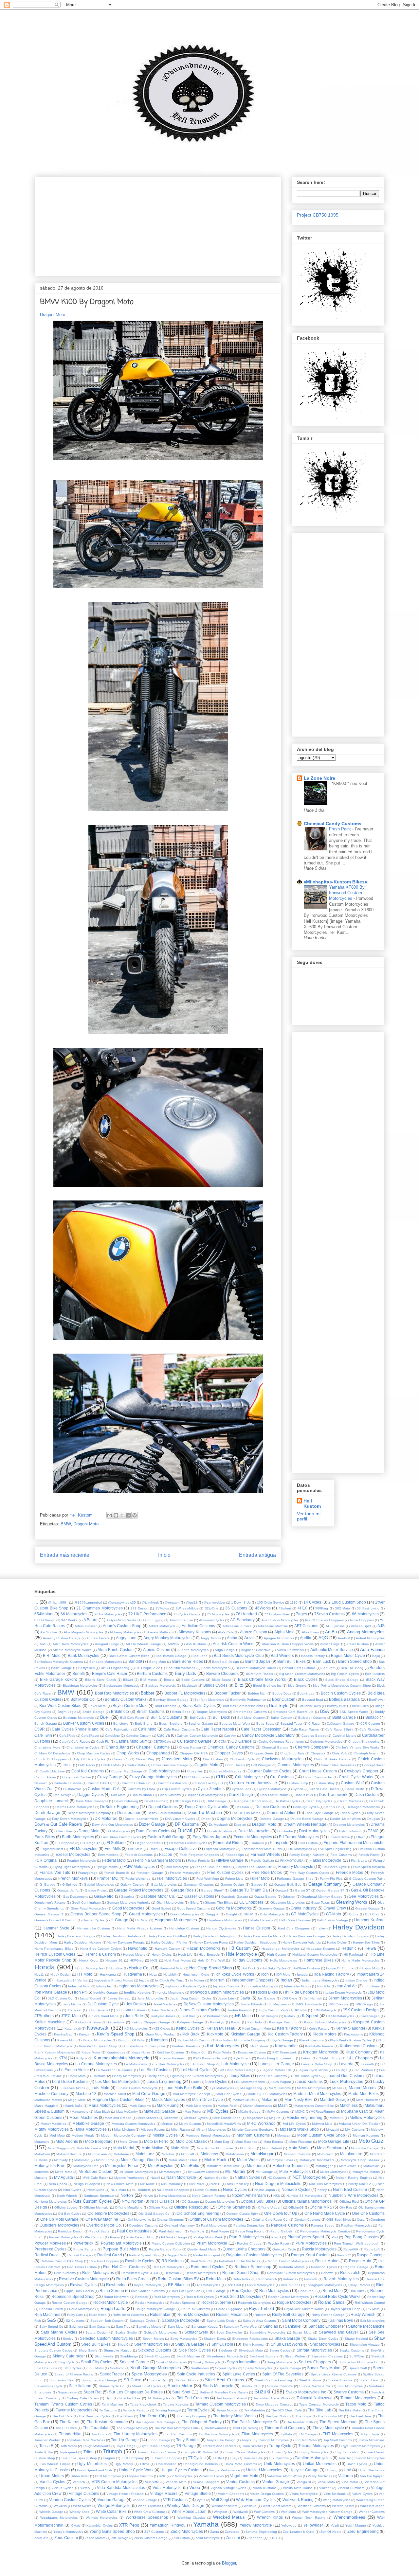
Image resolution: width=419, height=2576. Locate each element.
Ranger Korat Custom (310, 2255)
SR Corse (133, 2380)
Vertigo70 (304, 2482)
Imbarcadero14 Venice (71, 1980)
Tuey (234, 2458)
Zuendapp (255, 2538)
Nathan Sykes (247, 2177)
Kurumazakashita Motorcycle (121, 2058)
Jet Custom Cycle (103, 2004)
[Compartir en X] (122, 1515)
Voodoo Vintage (145, 2500)
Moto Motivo (152, 2148)
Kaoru (236, 2022)
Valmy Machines (320, 2476)
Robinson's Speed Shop (73, 2296)
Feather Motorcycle (82, 1861)
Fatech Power (369, 1855)
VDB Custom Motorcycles (115, 2482)
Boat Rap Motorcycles (114, 1693)
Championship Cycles (83, 1747)
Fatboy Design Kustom (307, 1855)
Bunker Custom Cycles (84, 1723)
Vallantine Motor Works (284, 2476)
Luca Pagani (281, 2082)
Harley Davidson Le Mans (262, 1936)
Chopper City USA (194, 1753)
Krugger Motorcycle (321, 2052)
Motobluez (145, 2154)
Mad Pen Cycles (229, 2094)
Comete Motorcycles (296, 1765)
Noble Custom (206, 2190)
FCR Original (46, 1860)
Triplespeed (68, 2452)
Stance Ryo (158, 2380)
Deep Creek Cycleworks (207, 1807)
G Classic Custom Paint (367, 1879)
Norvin (148, 2196)
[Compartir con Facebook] (128, 1515)
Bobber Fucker (228, 1693)
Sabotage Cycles (143, 2321)
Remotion (172, 2273)
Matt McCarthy (127, 2112)
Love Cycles (216, 2081)
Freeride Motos (349, 1872)
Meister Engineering (304, 2117)
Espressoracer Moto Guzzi (262, 1849)
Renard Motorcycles (201, 2273)
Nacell (155, 2178)
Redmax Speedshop (253, 2267)
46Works (263, 1608)
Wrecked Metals (229, 2517)
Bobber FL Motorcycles (185, 1693)
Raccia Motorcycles (319, 2249)
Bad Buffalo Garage (171, 1656)
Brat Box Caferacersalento (243, 1706)
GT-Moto (334, 1914)
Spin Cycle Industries (196, 2374)
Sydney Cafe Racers (83, 2398)
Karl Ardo (255, 2022)
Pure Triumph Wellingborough (357, 2243)
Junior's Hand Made (103, 2016)
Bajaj (376, 1656)
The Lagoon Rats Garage (155, 2422)
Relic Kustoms (65, 2273)
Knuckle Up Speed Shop (98, 2046)
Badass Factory (313, 1656)
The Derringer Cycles (94, 2416)
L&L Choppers (360, 2058)
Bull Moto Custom (251, 1718)
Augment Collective (256, 1650)
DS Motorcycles (118, 1831)
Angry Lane (126, 1638)
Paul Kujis (197, 2231)
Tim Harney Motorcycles (136, 2434)
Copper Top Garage (127, 1771)
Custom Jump (298, 1783)
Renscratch (350, 2273)
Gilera (194, 1902)
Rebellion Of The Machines (240, 2261)
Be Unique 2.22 (148, 1668)
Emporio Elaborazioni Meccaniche (354, 1843)
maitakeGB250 (244, 2100)
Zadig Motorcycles (187, 2531)
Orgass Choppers (170, 2220)
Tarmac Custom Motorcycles (220, 2404)
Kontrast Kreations (186, 2046)
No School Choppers (173, 2190)
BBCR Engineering (115, 1668)
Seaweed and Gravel (338, 2332)
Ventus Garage (276, 2482)
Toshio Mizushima (371, 2440)
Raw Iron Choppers (104, 2261)
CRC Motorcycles (197, 1777)
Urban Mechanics (372, 2470)
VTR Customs (175, 2500)
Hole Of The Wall (211, 1960)
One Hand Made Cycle (325, 2213)
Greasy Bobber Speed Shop (96, 1914)
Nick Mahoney (172, 2184)
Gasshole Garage (235, 1897)
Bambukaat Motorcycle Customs (59, 1662)
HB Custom (240, 1948)
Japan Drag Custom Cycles (191, 1998)
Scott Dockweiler (229, 2332)
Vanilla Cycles (52, 2482)
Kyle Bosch (242, 2058)
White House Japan (189, 2511)
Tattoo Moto (356, 2404)
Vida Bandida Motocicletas (121, 2487)
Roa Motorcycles (274, 2291)
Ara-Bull (344, 1638)
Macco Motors (362, 2088)
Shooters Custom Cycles (53, 2350)
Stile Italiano (80, 2386)
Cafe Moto (147, 1729)
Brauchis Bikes (310, 1706)
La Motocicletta (136, 2064)
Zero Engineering (363, 2531)
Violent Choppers (231, 2494)
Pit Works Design (174, 2237)
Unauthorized (166, 2464)
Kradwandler (286, 2046)
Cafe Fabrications (119, 1729)
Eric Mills (113, 1848)
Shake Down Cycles (323, 2339)
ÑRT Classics (162, 2201)
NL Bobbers (141, 2190)
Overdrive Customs (143, 2225)
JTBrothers (44, 2016)
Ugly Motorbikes (92, 2464)
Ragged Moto (177, 2255)
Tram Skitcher (253, 2446)
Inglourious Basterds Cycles (186, 1986)
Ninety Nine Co (360, 2184)
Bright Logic (67, 1712)
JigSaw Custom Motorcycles (209, 2004)
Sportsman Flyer (62, 2380)
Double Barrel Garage (307, 1819)
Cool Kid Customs (88, 1771)
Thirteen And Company (285, 2428)
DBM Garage (216, 1801)
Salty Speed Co (51, 2327)
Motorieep (256, 2166)
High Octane (277, 1954)
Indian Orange (356, 1980)
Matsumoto (80, 2112)
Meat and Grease (118, 2118)
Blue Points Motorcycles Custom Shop (342, 1686)
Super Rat (93, 2392)
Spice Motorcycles (149, 2374)
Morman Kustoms (366, 2135)
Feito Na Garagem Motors (158, 1860)
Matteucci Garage (159, 2111)
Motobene (121, 2154)
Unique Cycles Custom (181, 2470)
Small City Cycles (97, 2362)
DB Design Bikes (188, 1801)
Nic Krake (147, 2184)
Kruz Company (359, 2052)
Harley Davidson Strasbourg (255, 1942)
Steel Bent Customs (225, 2380)
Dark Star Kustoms (274, 1795)
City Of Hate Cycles (90, 1759)
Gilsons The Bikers (219, 1902)
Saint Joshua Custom (259, 2321)
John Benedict (99, 2010)
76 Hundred (246, 1614)
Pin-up (115, 2237)
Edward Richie (339, 1837)
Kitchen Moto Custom (194, 2040)
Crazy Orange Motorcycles (153, 1777)
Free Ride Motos (267, 1872)
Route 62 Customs (196, 2309)
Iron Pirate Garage (51, 1992)
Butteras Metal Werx (235, 1723)
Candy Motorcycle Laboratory (268, 1735)
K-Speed (310, 2016)
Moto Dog (222, 2142)
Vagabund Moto (244, 2476)
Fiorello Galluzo (262, 1861)
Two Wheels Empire (55, 2464)
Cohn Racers (235, 1765)
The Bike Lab (319, 2410)
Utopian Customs (140, 2476)
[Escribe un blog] (116, 1515)
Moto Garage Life (334, 2141)
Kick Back (191, 2034)
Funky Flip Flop (331, 1879)
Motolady (61, 2160)
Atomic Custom (157, 1650)
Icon (265, 1974)
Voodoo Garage (112, 2500)
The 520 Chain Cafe (286, 2410)
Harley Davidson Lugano (350, 1936)
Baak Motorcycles (83, 1655)
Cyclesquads (241, 1789)
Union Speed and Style (95, 2470)
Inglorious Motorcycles (138, 1986)
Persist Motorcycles (64, 2237)
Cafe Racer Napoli (217, 1729)
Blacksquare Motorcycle (121, 1686)
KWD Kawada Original (210, 2058)
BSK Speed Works (354, 1712)
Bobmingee (306, 1693)
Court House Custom (318, 1771)
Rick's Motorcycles (261, 2285)
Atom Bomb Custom (115, 1650)
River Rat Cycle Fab (185, 2291)
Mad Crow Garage (149, 2094)
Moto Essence (246, 2142)
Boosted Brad (313, 1700)
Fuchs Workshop (138, 1879)
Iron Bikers (372, 1986)
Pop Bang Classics (362, 2237)
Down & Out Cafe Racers (58, 1824)
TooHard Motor (306, 2440)
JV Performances (215, 2016)
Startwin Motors (186, 2380)
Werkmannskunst (224, 2506)
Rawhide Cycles (140, 2261)
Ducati (185, 1830)
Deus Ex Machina (205, 1812)
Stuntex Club (251, 2386)
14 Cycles (312, 1602)
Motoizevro (325, 2154)
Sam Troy (123, 2327)
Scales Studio (126, 2332)
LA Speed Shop (203, 2064)
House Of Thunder (340, 1968)
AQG (323, 1638)
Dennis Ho (332, 1807)
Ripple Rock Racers (79, 2291)
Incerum (217, 1980)
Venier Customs (240, 2482)
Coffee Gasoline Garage (170, 1765)
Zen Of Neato (331, 2532)
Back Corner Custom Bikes (129, 1656)
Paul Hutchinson (171, 2231)
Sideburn (225, 2350)
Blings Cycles (215, 1685)
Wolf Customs (264, 2512)
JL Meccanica (279, 2004)
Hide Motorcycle (241, 1954)
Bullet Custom (281, 1718)
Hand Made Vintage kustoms (140, 1928)
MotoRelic (190, 2166)
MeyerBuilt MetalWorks (224, 2124)
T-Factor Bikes (130, 2398)
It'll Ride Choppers (301, 1992)
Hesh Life (185, 1954)
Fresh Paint (341, 829)
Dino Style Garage (320, 1813)
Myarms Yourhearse (129, 2178)
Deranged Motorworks (363, 1807)
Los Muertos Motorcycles (117, 2081)
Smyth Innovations (243, 2362)
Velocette (152, 2482)
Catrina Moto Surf (131, 1741)
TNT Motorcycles (338, 2434)
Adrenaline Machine (273, 1626)
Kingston (159, 2040)
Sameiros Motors (149, 2327)
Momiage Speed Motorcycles (208, 2135)
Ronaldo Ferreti (51, 2309)
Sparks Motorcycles (258, 2368)
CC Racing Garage (194, 1741)
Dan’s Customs (169, 1795)
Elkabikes (257, 1843)
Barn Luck (322, 1661)
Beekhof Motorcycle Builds (256, 1668)
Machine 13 (86, 2094)
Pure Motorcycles (311, 2243)
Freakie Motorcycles (185, 1873)
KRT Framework (284, 2052)
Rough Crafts (113, 2309)
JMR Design (364, 2004)
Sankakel (293, 2326)
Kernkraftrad (63, 2034)
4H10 (302, 1608)
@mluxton (172, 1602)
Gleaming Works (352, 1902)
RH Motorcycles (209, 2285)
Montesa (284, 2135)
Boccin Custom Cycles (341, 1693)
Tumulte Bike (253, 2458)
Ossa (361, 2220)
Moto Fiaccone (301, 2142)
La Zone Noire (319, 778)
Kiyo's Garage (282, 2040)
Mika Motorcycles (91, 2129)
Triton (89, 2452)
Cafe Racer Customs (179, 1729)
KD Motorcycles (136, 2028)
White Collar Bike (111, 2511)
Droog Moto (89, 1831)
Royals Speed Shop (345, 2309)
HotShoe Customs (306, 1968)
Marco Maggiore (46, 2106)
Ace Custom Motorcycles (280, 1620)
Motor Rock (215, 2160)
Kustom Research (173, 2058)
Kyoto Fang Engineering (276, 2058)
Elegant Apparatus (149, 1843)
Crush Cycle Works (356, 1777)
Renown (327, 2273)
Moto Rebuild (272, 2148)
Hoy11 (39, 1974)
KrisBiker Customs (171, 2052)
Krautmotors (116, 2052)
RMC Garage (216, 2291)
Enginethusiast (52, 1849)
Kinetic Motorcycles (97, 2040)
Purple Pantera (85, 2249)
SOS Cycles (73, 2368)
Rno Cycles (242, 2291)
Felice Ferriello (199, 1861)
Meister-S (337, 2118)
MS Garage (264, 2172)
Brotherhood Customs (250, 1712)
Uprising (331, 2470)
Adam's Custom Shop (122, 1626)
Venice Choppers (206, 2482)
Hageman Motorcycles (176, 1920)
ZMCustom (182, 2538)
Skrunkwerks (104, 2356)
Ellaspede (279, 1843)
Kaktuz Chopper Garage (151, 2022)
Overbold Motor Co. (104, 2225)
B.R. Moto (52, 1655)
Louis (195, 2082)
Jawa (245, 1998)
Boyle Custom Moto (130, 1705)
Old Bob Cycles (70, 2214)
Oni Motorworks (139, 2220)
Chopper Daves (229, 1753)
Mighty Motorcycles (52, 2129)
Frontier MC (108, 1878)
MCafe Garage (249, 2112)
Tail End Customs (193, 2398)
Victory (85, 2488)
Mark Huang (168, 2105)
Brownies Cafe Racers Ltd (293, 1712)
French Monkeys (73, 1878)
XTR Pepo (129, 2525)
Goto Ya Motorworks (234, 1908)
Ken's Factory (319, 2028)
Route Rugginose (229, 2309)
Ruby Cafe (75, 2315)
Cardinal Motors (344, 1736)
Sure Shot (181, 2392)
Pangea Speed (323, 2225)
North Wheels (67, 2196)
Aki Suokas (49, 1632)
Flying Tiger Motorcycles (71, 1867)
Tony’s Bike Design (221, 2440)
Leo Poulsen (363, 2070)
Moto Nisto (180, 2148)
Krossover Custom (252, 2052)
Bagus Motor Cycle (348, 1655)
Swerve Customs (349, 2392)
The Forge (303, 2416)
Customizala (72, 1789)
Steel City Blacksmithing (273, 2380)
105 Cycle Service (271, 1602)
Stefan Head (369, 2380)
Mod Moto (57, 2135)
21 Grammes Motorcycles (99, 1608)
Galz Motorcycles (164, 1884)
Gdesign (289, 1897)
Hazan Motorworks (203, 1948)
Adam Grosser (86, 1626)
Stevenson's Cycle (48, 2386)
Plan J (276, 2237)
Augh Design (225, 1650)
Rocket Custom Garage (69, 2303)
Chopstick (318, 1753)
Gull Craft (372, 1914)
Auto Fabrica (372, 1650)
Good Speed (161, 1908)
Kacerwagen (370, 2016)
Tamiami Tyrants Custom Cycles (63, 2404)
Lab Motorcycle (235, 2064)
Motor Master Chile (183, 2160)
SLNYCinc (357, 2356)
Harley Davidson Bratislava (121, 1936)
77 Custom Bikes (277, 1614)
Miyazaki (332, 2130)
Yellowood (289, 2525)
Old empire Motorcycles (108, 2213)
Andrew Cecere (98, 1638)
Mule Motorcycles (295, 2171)
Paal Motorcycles (214, 2225)
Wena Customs (149, 2506)
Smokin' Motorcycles (172, 2362)
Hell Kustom (312, 1503)
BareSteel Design (225, 1662)
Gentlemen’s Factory (50, 1902)
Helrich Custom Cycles (55, 1954)
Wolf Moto (288, 2512)
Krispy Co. (199, 2052)
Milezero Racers (153, 2130)
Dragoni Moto (53, 315)
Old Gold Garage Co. (155, 2214)
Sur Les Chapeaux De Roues (136, 2392)
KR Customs (259, 2046)
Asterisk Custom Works (234, 1644)
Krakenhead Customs (359, 2046)
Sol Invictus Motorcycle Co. (359, 2362)
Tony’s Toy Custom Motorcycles (265, 2440)
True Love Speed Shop (79, 2458)
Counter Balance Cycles (269, 1771)
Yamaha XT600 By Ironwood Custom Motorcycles (347, 893)
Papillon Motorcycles (357, 2225)
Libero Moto (77, 2076)
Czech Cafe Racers (324, 1789)
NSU (277, 2196)
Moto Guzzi (372, 2141)
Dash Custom (367, 1794)
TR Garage (186, 2446)
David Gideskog (126, 1801)
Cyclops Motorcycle (272, 1789)
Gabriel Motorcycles (99, 1884)
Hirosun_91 (114, 1960)
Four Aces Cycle (335, 1867)
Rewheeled (116, 2285)
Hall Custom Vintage (332, 1920)
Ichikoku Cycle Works (235, 1974)
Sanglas (271, 2326)
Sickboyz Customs (155, 2350)
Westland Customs (312, 2506)
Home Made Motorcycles (360, 1960)
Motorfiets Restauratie (223, 2166)
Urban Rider (80, 2476)
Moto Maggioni (59, 2148)
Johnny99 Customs (130, 2010)
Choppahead (158, 1753)
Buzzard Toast (291, 1723)
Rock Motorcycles (167, 2297)
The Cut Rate (62, 2416)
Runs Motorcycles (193, 2314)
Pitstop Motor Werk (208, 2237)
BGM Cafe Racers (260, 1674)
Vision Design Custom (267, 2494)
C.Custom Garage (340, 1723)
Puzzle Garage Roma (165, 2249)
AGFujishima (335, 1626)
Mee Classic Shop (227, 2118)
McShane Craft (354, 2111)
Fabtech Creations (139, 1855)
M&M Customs (280, 2088)
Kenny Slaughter (350, 2028)
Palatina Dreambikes (249, 2225)
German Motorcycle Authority (128, 1902)
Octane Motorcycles (220, 2202)
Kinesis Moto (67, 2040)
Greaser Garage (367, 1908)
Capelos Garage (314, 1736)
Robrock (141, 2297)
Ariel (43, 1644)
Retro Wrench (267, 2279)
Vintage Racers (164, 2493)
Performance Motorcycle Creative (325, 2231)
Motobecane (98, 2154)
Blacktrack (189, 1686)
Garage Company (325, 1884)
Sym (109, 2398)
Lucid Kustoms (310, 2081)
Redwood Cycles (324, 2267)
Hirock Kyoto (89, 1960)
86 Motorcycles (365, 1614)
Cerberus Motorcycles (326, 1741)
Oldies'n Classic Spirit (242, 2214)
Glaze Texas (320, 1902)
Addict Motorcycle (162, 1626)
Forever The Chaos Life (254, 1867)
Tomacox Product (47, 2440)
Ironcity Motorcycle (170, 1992)
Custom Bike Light (102, 1783)
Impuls (144, 1980)
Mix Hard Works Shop (300, 2129)
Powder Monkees (50, 2243)
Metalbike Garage (88, 2123)
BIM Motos (148, 1680)
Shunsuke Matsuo (118, 2350)
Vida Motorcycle (167, 2487)
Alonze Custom (254, 1632)
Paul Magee (220, 2231)
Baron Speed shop (355, 1661)
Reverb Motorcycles (341, 2279)
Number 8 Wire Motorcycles (354, 2195)
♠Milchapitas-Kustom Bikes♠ (335, 882)
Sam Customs (100, 2327)
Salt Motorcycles (372, 2321)
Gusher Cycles (93, 1920)
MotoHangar (262, 2154)
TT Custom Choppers (166, 2458)
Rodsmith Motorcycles (254, 2303)
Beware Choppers (222, 1673)
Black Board (221, 1680)
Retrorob (311, 2279)
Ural (347, 2470)
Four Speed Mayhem (369, 1867)
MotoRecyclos (161, 2166)
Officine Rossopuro (191, 2207)
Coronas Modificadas (225, 1771)
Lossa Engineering (164, 2081)
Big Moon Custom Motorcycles (302, 1674)
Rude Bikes (98, 2315)
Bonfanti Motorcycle (209, 1700)
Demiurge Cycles (306, 1807)
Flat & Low (359, 1861)
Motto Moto (64, 2172)
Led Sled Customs (155, 2070)
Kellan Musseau (221, 2028)
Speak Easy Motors (324, 2368)
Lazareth (367, 2064)
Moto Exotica (273, 2142)
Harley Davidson (359, 1927)
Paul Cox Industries (134, 2231)
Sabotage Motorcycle (181, 2320)
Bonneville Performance (248, 1700)
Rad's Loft (372, 2249)
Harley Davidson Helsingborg (215, 1936)
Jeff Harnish (313, 1998)
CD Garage (242, 1741)
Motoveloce (348, 2166)
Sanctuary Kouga (204, 2327)
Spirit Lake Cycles (238, 2374)
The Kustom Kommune (107, 2422)
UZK (162, 2476)
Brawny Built (336, 1706)
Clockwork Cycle (242, 1759)
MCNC (300, 2112)
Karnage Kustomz (283, 2022)
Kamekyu (217, 2022)
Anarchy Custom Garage (62, 1638)
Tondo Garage (159, 2440)
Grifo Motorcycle (272, 1914)
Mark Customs (140, 2106)
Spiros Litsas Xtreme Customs (334, 2374)
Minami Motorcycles (211, 2130)
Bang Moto (158, 1662)
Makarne (269, 2099)
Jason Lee (226, 1998)
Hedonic (349, 1948)
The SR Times (66, 2428)
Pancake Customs (287, 2225)
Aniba (232, 1638)
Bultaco (372, 1717)
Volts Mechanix (335, 2494)
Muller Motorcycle (333, 2172)
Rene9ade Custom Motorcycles (291, 2273)
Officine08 (296, 2207)
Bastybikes (86, 1668)
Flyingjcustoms (107, 1867)
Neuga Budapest (87, 2184)
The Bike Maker (350, 2410)
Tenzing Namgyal (168, 2410)
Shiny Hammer (254, 2345)
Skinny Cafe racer (69, 2356)
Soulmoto (117, 2368)
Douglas (373, 1819)
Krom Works (222, 2052)
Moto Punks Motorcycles (215, 2148)
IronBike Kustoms (137, 1992)
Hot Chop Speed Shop (210, 1968)
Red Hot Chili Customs (124, 2267)
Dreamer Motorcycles (349, 1825)
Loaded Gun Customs (346, 2076)
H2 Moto (142, 1920)
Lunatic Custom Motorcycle (137, 2088)
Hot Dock (248, 1968)
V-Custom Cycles (211, 2476)
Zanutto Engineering (261, 2532)
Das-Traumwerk (333, 1794)
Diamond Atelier (281, 1812)
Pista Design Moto (140, 2237)
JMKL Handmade (309, 2004)
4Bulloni (285, 1608)
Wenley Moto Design (186, 2505)
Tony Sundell (188, 2440)
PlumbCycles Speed (306, 2237)
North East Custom (350, 2189)
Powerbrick (83, 2243)
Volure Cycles (362, 2494)
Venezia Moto (176, 2482)
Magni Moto (77, 2100)
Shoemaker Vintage (365, 2345)
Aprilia (306, 1638)
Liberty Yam (155, 2076)
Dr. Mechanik (219, 1825)
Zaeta (215, 2532)
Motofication (235, 2154)
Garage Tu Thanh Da (249, 1890)
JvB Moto (242, 2016)
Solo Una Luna (46, 2368)
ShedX (123, 2345)
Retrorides (291, 2279)
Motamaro (42, 2142)
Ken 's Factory (289, 2028)
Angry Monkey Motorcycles (167, 1638)
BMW (66, 1524)
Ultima (145, 2464)
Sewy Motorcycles (184, 2339)
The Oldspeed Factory (202, 2422)
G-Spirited (70, 1884)
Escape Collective (181, 1848)
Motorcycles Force (121, 2166)
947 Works (69, 1620)
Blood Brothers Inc (267, 1686)
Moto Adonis (67, 2141)
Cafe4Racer (90, 1736)
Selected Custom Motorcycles (106, 2338)
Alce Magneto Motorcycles (84, 1632)
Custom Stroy (325, 1783)
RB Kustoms (173, 2261)
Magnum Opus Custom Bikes (118, 2099)
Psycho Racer (278, 2243)
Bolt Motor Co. (83, 1699)
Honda (45, 1967)
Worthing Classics (191, 2518)
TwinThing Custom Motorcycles (362, 2458)
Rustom (260, 2315)
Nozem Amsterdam (249, 2195)
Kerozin (85, 2034)
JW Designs (269, 2016)
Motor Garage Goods (140, 2160)
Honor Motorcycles (89, 1968)
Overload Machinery (180, 2225)
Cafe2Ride (67, 1736)
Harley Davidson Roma (211, 1942)
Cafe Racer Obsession (261, 1729)
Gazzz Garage (265, 1897)
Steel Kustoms (310, 2380)
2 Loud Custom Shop (347, 1602)
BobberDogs (282, 1693)
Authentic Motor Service (332, 1650)
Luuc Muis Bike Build (183, 2088)
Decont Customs (163, 1807)
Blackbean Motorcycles (80, 1686)
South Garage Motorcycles (156, 2368)
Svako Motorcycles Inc (306, 2392)
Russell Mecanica (232, 2314)
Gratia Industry (304, 1908)
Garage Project (96, 1890)
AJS (381, 1626)
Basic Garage (62, 1668)
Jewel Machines (165, 2004)
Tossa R (46, 2446)
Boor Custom (284, 1699)
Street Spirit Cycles (146, 2386)
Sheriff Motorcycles (151, 2344)
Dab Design (62, 1795)
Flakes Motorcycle (325, 1860)
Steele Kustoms (341, 2380)
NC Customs (277, 2178)
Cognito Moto (206, 1765)
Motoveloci (371, 2166)
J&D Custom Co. (60, 1998)
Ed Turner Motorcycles (299, 1837)
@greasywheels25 (122, 1602)
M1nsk (337, 2088)
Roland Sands (331, 2302)
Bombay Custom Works (126, 1699)
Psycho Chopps (249, 2243)
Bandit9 (135, 1661)
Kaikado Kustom (88, 2022)
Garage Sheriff (212, 1890)
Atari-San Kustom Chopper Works (288, 1644)
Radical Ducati (47, 2255)
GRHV (248, 1914)
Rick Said (234, 2285)
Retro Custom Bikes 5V (178, 2279)
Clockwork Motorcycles (283, 1759)
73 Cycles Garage (187, 1614)
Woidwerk (241, 2512)
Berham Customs (152, 1673)
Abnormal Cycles (212, 1620)
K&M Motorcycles (341, 2016)
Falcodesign (235, 1855)
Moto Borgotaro (99, 2141)
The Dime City (153, 2416)
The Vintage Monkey (132, 2428)
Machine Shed (115, 2094)
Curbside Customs (68, 1783)
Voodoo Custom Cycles (70, 2500)
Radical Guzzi (110, 2255)
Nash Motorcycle (181, 2177)
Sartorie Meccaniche (366, 2326)
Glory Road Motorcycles (89, 1908)
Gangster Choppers (199, 1884)
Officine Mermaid (96, 2207)
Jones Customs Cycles (200, 2010)
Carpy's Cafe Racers (75, 1741)
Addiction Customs (199, 1626)
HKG (154, 1960)
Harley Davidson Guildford (167, 1936)
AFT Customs (306, 1626)
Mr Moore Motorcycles (136, 2172)
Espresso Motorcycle (220, 1849)
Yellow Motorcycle (256, 2525)
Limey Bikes (239, 2076)
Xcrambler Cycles (100, 2525)
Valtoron (346, 2476)
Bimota (169, 1680)
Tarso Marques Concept (274, 2404)
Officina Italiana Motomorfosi (307, 2201)
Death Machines (351, 1801)
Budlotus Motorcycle (79, 1718)
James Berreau (119, 1998)
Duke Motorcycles (254, 1831)
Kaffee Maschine (50, 2022)
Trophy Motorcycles (314, 2452)
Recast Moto (360, 2261)
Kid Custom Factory (285, 2034)
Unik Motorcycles (279, 2464)
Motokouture (351, 2154)
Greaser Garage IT (49, 1914)
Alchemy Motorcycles (125, 1632)
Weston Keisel (343, 2506)
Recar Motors (327, 2261)
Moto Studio (299, 2148)
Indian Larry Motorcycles (321, 1980)
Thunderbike (70, 2434)
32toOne (212, 1608)
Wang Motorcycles (337, 2500)
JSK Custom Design (361, 2010)
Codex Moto (136, 1765)
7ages (301, 1614)
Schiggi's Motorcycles (160, 2332)
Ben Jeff (328, 1668)
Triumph (113, 2452)
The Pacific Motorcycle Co (255, 2422)
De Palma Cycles (288, 1801)
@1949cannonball (88, 1602)
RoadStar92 (307, 2291)
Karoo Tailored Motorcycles (325, 2022)
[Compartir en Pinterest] (135, 1515)
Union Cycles (357, 2464)
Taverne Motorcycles (74, 2410)
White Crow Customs (150, 2512)
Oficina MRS (321, 2207)
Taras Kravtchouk (143, 2404)
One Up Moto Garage (59, 2219)
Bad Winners (282, 1655)
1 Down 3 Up (241, 1602)
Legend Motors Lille (277, 2070)
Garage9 (282, 1890)
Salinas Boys (341, 2320)
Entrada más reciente (65, 1555)
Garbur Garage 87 (330, 1890)
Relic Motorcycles (98, 2273)
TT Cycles (197, 2458)
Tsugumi (109, 2458)
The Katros (69, 2422)
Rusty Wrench (363, 2314)
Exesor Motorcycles (73, 1854)
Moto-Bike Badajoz (365, 2148)
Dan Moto (118, 1795)
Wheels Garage (51, 2512)
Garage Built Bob (288, 1884)
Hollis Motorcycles (283, 1960)
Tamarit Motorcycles (358, 2398)
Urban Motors (51, 2476)
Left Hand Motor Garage (237, 2070)
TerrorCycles (198, 2410)
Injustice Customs (226, 1986)
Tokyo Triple (370, 2434)
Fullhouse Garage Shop (295, 1879)
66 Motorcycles (74, 1614)
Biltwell (128, 1680)
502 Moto (343, 1608)
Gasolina (128, 1897)
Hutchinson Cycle (196, 1974)
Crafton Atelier (45, 1777)
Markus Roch (228, 2106)
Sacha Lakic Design (222, 2321)
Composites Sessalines (338, 1765)
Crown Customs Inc (318, 1777)
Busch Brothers (171, 1723)
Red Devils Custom (82, 2267)
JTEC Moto (71, 2016)
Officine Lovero (66, 2207)
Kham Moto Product (160, 2034)
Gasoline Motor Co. (158, 1896)
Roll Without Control (370, 2303)
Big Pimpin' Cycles (345, 1674)
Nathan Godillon (216, 2178)
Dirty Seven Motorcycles (70, 1819)
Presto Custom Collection (171, 2243)
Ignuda (302, 1974)
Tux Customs (279, 2458)
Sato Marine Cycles (59, 2332)
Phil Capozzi (94, 2237)
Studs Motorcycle (218, 2386)
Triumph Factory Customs (157, 2452)
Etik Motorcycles (300, 1849)
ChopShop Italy (292, 1753)
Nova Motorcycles (173, 2196)
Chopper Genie (262, 1753)
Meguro (275, 2118)
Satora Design (97, 2332)
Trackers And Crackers (219, 2446)
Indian (286, 1980)
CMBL (67, 1765)
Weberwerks (82, 2506)
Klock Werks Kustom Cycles (351, 2040)
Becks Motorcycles (215, 1668)
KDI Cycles (162, 2028)
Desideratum (129, 1812)
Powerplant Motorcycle (121, 2243)
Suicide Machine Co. (315, 2386)
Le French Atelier (74, 2070)
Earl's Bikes (45, 1837)
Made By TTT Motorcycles (267, 2094)
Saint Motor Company (301, 2320)
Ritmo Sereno (112, 2291)
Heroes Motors (134, 1954)
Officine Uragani (270, 2207)
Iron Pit (80, 1992)
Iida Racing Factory (332, 1974)
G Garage (47, 1884)
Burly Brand (144, 1723)
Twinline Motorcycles (313, 2458)
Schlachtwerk (196, 2332)
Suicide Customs (280, 2386)
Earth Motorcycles (78, 1837)
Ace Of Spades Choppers (324, 1620)
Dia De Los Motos (246, 1813)
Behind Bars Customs (299, 1668)
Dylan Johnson (350, 1831)
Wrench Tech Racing (309, 2518)
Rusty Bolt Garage (288, 2314)
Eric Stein (135, 1849)
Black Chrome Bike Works (262, 1679)
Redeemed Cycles (208, 2267)
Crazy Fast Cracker (77, 1777)
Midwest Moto (322, 2124)
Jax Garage (266, 1998)
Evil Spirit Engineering (335, 1849)
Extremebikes (108, 1855)
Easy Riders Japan (209, 1837)
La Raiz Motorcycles (169, 2064)
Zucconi (233, 2538)
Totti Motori (69, 2446)
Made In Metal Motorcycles (317, 2094)
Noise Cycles (235, 2189)
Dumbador (285, 1831)
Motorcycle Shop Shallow (360, 2160)
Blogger (229, 2563)
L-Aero (306, 2058)
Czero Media (355, 1789)
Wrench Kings (270, 2517)
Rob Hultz (357, 2291)
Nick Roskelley (238, 2184)
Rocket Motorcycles (150, 2303)
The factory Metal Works (234, 2416)
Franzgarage (88, 1873)
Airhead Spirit (361, 1626)
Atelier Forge (330, 1644)
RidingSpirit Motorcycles (324, 2285)
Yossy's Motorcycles (68, 2532)
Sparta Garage (290, 2368)
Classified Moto (177, 1759)
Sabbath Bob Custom (107, 2321)
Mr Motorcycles (170, 2172)
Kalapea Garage (190, 2022)
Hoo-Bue (116, 1968)
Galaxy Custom (132, 1884)
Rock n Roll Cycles (200, 2297)
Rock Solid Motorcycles (240, 2296)
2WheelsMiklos (187, 1608)
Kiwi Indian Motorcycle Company (241, 2040)
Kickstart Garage (245, 2034)
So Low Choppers (315, 2362)
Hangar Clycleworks (221, 1928)
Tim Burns (99, 2434)
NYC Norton (133, 2201)
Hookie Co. (139, 1968)
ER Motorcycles (83, 1848)
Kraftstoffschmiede (319, 2046)
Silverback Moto (251, 2350)
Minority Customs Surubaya (253, 2130)
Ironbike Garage (106, 1992)
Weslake (250, 2506)
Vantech (79, 2482)
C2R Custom (370, 1723)
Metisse (167, 2124)
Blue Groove (297, 1686)
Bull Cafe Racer (132, 1718)
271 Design (140, 1608)
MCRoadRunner (323, 2112)
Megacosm (255, 2118)
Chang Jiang (117, 1747)
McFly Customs (278, 2112)
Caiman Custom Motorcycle (197, 1736)
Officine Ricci (158, 2207)
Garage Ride (182, 1890)
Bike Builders (375, 1674)
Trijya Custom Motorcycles (360, 2446)
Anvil (249, 1638)
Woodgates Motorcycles (59, 2518)
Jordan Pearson (240, 2010)
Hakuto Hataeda (261, 1920)
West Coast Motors (277, 2506)
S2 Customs (75, 2321)
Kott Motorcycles (223, 2046)
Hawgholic (137, 1948)
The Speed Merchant (338, 2422)
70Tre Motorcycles (108, 1614)
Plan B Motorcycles (246, 2237)
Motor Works (248, 2160)
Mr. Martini (235, 2171)
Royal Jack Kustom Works (304, 2309)
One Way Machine (102, 2219)
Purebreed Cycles (50, 2249)
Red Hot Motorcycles (168, 2267)
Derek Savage (47, 1812)
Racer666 (351, 2249)
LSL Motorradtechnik (250, 2082)
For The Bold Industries (212, 1867)
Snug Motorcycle (280, 2362)
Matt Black (102, 2112)
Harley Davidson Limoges (307, 1936)
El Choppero (65, 1843)
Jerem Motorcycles (345, 1998)
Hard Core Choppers (294, 1928)
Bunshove (121, 1723)
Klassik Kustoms (311, 2040)
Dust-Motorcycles (314, 1831)
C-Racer (314, 1723)
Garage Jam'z (68, 1890)
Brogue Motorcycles (212, 1712)
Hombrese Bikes (319, 1960)
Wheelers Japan (372, 2506)
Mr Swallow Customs (203, 2172)
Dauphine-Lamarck (52, 1801)
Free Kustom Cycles (226, 1872)
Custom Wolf (352, 1783)
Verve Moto (326, 2482)
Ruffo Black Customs (128, 2315)
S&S (52, 2320)
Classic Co (120, 1759)
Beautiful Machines (181, 1668)
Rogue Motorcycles (294, 2302)
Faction (166, 1854)
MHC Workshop (261, 2123)
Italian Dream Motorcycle (343, 1992)
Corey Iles (195, 1771)
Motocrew (209, 2154)
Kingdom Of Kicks (131, 2040)
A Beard (91, 1620)
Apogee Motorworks (279, 1638)
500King (322, 1608)
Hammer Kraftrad (369, 1920)
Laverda (346, 2064)
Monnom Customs (253, 2135)
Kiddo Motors (325, 2034)
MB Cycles (218, 2111)
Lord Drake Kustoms (70, 2081)
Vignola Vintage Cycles (228, 2488)
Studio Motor (180, 2386)
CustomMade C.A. (104, 1789)
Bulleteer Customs (312, 1718)
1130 (294, 1602)
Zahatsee (232, 2532)
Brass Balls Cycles (199, 1705)
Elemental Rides (228, 1843)
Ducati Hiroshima (220, 1831)
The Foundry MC (330, 2416)
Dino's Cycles (351, 1813)
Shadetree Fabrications (250, 2339)
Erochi (153, 1849)
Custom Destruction (173, 1783)
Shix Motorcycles (325, 2344)
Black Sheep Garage (342, 1680)
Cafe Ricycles (370, 1729)
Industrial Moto (79, 1986)
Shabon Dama (215, 2339)
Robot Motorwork (117, 2297)
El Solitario (116, 1843)
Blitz (239, 1685)
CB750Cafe (162, 1741)
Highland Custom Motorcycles (315, 1954)
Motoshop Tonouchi (290, 2166)
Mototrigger (324, 2166)
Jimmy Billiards (251, 2004)
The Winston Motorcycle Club (176, 2428)
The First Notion (277, 2416)
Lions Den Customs (272, 2076)
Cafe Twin (43, 1735)
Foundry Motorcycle (296, 1866)
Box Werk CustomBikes (60, 1705)
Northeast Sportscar (99, 2196)
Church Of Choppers (51, 1759)
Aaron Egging (153, 1620)
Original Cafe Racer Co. (271, 2220)
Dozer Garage (152, 1824)
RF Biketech (179, 2285)
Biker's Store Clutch (100, 1680)
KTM (63, 2058)
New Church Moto (120, 2184)
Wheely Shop (80, 2512)
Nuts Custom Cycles (92, 2201)
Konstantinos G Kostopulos (144, 2046)
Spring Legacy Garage (99, 2380)
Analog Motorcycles (366, 1632)
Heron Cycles (162, 1954)
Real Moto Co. (202, 2261)
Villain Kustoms (265, 2488)
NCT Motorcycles (309, 2177)
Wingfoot (220, 2512)
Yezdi (335, 2525)
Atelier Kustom (357, 1644)
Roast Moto (333, 2291)
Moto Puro (248, 2148)
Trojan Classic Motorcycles (245, 2452)
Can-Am (230, 1736)
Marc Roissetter (368, 2100)
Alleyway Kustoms (195, 1632)
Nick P (215, 2184)
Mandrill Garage (334, 2099)
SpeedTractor (112, 2374)
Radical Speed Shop (145, 2255)
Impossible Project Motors (114, 1980)
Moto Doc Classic (191, 2141)
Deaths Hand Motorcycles (75, 1807)
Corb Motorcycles (164, 1771)
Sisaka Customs (352, 2350)
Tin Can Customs (178, 2434)
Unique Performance (224, 2470)
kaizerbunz (116, 2022)
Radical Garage (79, 2255)
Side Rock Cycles (195, 2350)
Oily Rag (346, 2207)
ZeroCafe (41, 2538)
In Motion (197, 1980)
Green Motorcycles (184, 1914)
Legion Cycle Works (313, 2070)
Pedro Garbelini (282, 2231)
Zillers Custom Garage (151, 2538)
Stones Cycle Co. (112, 2386)
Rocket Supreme (216, 2302)
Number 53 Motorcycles (304, 2196)
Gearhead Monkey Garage (322, 1897)
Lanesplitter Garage (276, 2064)
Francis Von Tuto (55, 1872)
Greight (231, 1914)
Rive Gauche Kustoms (148, 2291)
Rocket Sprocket (183, 2303)
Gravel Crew (335, 1908)
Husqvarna (132, 1974)
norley (322, 2190)
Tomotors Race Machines (86, 2440)
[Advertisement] (158, 225)
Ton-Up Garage (125, 2440)
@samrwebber (214, 1602)
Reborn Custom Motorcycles (288, 2261)
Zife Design (120, 2538)
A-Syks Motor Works (121, 1620)
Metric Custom (190, 2124)
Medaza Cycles (196, 2118)
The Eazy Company (192, 2416)
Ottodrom (378, 2220)
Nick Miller (197, 2184)
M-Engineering (251, 2088)
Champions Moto (47, 1747)
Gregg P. (212, 1914)
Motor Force (105, 2160)
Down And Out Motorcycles (112, 1825)
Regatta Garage (356, 2267)
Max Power (193, 2112)
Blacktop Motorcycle (160, 1686)
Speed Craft (358, 2368)
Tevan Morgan (228, 2410)
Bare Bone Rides (188, 1661)
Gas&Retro (104, 1896)
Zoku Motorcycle (208, 2538)
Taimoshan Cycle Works (272, 2398)
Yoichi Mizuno (356, 2525)
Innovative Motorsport (262, 1986)
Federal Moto (114, 1860)
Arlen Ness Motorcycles (71, 1644)
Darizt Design (241, 1794)
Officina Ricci (349, 2202)
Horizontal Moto (172, 1968)
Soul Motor (96, 2368)
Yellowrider (313, 2525)
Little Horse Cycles (307, 2076)
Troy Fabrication (347, 2452)
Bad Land (200, 1656)
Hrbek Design (61, 1974)
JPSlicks (301, 2010)
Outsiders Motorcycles (59, 2225)
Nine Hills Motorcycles (326, 2184)
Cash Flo (103, 1741)
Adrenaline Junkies (237, 1626)
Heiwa (370, 1948)
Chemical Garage (275, 1747)
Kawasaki (98, 2028)
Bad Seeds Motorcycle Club (239, 1655)
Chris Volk (339, 1753)
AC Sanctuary (242, 1620)
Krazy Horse (141, 2052)
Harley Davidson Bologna (76, 1936)
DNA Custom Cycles (180, 1819)
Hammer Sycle (56, 1928)
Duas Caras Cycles (153, 1831)
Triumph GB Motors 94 (200, 2452)
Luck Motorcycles (346, 2081)
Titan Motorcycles (257, 2434)
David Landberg (156, 1801)
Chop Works (128, 1753)
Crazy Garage (110, 1777)
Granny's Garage (272, 1908)
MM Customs (355, 2130)
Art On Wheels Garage (143, 1644)
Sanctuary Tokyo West (240, 2327)
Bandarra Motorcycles (106, 1662)
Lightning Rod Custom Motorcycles (196, 2076)
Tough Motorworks (97, 2446)
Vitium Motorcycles (303, 2494)
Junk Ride (134, 2016)
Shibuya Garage (190, 2344)
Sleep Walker (295, 2356)
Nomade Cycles (296, 2189)
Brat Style (279, 1705)
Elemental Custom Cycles (188, 1843)
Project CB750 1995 (318, 215)
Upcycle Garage (304, 2470)
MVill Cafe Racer (95, 2178)
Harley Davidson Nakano (83, 1942)
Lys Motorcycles (222, 2088)
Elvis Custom (308, 1843)
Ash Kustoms (196, 1644)
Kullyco (82, 2058)
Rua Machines (47, 2314)
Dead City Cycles (319, 1801)
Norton (127, 2195)
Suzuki (262, 2392)
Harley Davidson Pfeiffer (169, 1942)
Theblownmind (215, 2428)
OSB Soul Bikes (338, 2220)
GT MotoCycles (305, 1914)
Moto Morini (124, 2148)
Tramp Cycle (280, 2446)
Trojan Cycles (282, 2452)
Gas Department (75, 1897)
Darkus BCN (304, 1795)
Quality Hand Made (202, 2249)
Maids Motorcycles (169, 2099)
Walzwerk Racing (298, 2500)
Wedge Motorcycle (114, 2505)
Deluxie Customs (271, 1807)
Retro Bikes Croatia (134, 2279)
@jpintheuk (150, 1602)
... (36, 1602)
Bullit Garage (344, 1717)
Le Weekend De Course (115, 2070)
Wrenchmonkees (349, 2517)
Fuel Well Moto (208, 1879)
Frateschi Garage (150, 1873)
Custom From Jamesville (253, 1783)
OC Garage (190, 2202)
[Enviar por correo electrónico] (110, 1515)
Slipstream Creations (327, 2356)
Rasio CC (344, 2255)
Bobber (147, 1693)
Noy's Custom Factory (209, 2196)
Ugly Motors (124, 2464)
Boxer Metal (97, 1706)
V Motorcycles (182, 2476)
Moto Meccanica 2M (92, 2148)
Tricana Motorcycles (316, 2446)
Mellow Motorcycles (367, 2117)
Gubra (354, 1914)
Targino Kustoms (176, 2404)
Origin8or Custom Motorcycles (216, 2219)
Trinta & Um (44, 2452)
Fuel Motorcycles (172, 1878)
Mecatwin (171, 2118)
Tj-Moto (286, 2434)
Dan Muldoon (142, 1795)
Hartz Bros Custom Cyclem (101, 1949)
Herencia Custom (100, 1954)
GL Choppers (251, 1902)
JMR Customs (338, 2004)
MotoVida (42, 2172)
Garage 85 (259, 1884)
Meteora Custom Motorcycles (134, 2124)
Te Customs (108, 2410)
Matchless (349, 2105)
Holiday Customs (247, 1960)
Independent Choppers (253, 1980)
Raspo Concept (371, 2255)
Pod (335, 2237)
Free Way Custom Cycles (309, 1873)
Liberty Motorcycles (126, 2076)
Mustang (41, 2178)
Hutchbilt (170, 1974)
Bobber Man (257, 1693)
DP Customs (187, 1824)
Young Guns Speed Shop (112, 2531)
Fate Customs (341, 1855)
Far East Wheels (265, 1854)
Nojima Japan (265, 2190)
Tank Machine (112, 2404)
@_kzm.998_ (58, 1602)
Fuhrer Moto (234, 1879)
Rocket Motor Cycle (111, 2302)
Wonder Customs (372, 2512)
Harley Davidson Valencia (302, 1942)
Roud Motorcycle (82, 2309)
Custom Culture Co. (137, 1783)
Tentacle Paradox (136, 2410)
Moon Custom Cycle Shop (321, 2135)
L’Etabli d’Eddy (329, 2058)
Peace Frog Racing (250, 2231)
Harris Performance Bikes (54, 1949)
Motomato (82, 2160)
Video (195, 2487)
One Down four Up (281, 2213)
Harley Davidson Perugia (126, 1942)
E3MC (373, 1831)
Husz (153, 1974)
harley (321, 1928)
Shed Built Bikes (96, 2344)
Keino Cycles (188, 2028)
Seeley (68, 2339)
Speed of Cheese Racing (74, 2374)
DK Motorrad (106, 1818)
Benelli (79, 1673)
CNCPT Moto (111, 1765)
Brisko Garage (93, 1712)
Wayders (60, 2506)
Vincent (325, 2488)
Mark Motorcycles (199, 2106)
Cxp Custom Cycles (177, 1789)
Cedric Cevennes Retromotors (281, 1741)
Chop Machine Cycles (94, 1753)
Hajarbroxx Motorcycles (225, 1920)
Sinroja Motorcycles (314, 2350)
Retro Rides (242, 2279)
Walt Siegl (220, 2500)
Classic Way (145, 1759)
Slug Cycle (66, 2362)
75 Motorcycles (218, 1614)
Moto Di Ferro (156, 2141)
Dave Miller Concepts (92, 1801)
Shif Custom (222, 2344)
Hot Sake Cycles (274, 1968)
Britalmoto (120, 1711)
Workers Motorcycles (102, 2518)
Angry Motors (211, 1638)
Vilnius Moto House (298, 2488)
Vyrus (201, 2500)
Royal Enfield (261, 2309)
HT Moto (85, 1974)
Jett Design (136, 2004)
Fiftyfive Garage (230, 1860)
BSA (325, 1711)
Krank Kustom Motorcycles (55, 2052)
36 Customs (236, 1608)
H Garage (119, 1920)
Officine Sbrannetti (234, 2207)
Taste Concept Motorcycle (319, 2404)
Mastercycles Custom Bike (314, 2106)
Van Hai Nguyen (373, 2476)
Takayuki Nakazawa (315, 2398)
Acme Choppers (362, 1620)
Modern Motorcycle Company (124, 2135)
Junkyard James (163, 2016)
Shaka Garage (287, 2338)
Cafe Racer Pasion (305, 1729)
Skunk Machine (188, 2356)
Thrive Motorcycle (328, 2428)
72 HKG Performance (147, 1614)
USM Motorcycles (108, 2476)
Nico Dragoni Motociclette (278, 2184)
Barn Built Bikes (291, 1661)
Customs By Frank (142, 1789)
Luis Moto (100, 2088)
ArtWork (173, 1644)
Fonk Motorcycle (177, 1867)
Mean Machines (84, 2117)
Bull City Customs (166, 1717)
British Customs (151, 1711)
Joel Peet (74, 2010)
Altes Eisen (310, 1632)
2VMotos (162, 1608)
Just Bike (189, 2016)
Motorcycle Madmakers (317, 2160)
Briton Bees (181, 1712)
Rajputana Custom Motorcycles (254, 2255)
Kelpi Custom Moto (256, 2028)
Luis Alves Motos (73, 2088)
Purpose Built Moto (121, 2249)
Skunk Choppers (157, 2356)
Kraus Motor (91, 2052)
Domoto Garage (272, 1819)
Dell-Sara (242, 1807)
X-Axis (75, 2525)
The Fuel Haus (360, 2416)
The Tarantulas (96, 2428)
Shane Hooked (356, 2339)
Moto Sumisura (330, 2148)
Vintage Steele (198, 2493)
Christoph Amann (367, 1753)
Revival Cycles (83, 2285)
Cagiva (164, 1735)
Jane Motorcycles (150, 1998)
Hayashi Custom (167, 1949)
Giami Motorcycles (170, 1902)
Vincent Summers (351, 2488)
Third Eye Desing (246, 2428)
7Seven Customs (329, 1614)
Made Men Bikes (363, 2094)
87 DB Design (45, 1620)
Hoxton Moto (370, 1968)
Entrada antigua (257, 1555)
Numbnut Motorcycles (51, 2202)
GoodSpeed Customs (193, 1908)
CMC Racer (86, 1765)
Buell (105, 1717)
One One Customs (368, 2213)
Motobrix (168, 2154)
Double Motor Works (345, 1819)
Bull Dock (221, 1717)
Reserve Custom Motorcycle (84, 2279)
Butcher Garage (201, 1723)
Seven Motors (153, 2339)
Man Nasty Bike (299, 2099)
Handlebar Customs (184, 1928)
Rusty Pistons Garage (328, 2315)
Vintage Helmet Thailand (125, 2494)
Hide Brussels (209, 1954)
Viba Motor (350, 2482)
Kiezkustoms (354, 2034)
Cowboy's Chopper (361, 1771)
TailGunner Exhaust (231, 2398)
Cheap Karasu (190, 1747)
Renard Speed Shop (241, 2273)
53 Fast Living (368, 1608)
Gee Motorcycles (364, 1896)
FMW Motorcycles (139, 1866)
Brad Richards (165, 1706)
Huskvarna (108, 1974)
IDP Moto (283, 1974)
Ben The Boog (352, 1668)
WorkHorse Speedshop (147, 2517)
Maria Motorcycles (105, 2105)
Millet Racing (181, 2130)
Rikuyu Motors (359, 2285)
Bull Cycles (198, 1718)
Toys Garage (126, 2446)
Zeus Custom (66, 2538)
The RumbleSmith (300, 2422)
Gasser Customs (199, 1896)
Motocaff (188, 2154)
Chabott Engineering (364, 1741)
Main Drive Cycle (208, 2099)
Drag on (240, 1825)
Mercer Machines (54, 2124)
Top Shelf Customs (338, 2440)
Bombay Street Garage (171, 1700)
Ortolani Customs (308, 2220)
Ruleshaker (160, 2314)
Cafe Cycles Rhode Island (75, 1729)
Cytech (298, 1789)
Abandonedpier (181, 1620)
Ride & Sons (291, 2285)
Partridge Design (71, 2231)
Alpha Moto (284, 1632)
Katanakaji (73, 2028)
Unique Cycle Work (136, 2470)
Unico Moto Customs (241, 2464)
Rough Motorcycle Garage (155, 2309)
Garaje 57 (303, 1890)
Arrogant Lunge (107, 1644)
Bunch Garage (46, 1723)
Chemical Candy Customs (333, 824)
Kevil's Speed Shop (116, 2034)
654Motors (44, 1614)
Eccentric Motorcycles (253, 1837)
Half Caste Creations (295, 1920)
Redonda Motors (292, 2267)
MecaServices (148, 2118)
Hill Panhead (354, 1954)
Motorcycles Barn (50, 2166)
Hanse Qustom (256, 1928)
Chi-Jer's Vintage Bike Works (357, 1747)
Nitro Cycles (72, 2190)
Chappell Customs (153, 1747)
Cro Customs (282, 1777)
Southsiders (200, 2368)
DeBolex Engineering (119, 1807)
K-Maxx (290, 2016)
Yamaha (206, 2524)
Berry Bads (185, 1673)
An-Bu (331, 1632)
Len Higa (341, 2070)
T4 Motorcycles (159, 2398)
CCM (222, 1741)
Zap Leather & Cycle (299, 2532)
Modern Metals (83, 2135)
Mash (283, 2105)
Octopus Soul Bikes (258, 2201)
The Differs (125, 2416)
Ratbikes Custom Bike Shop (62, 2261)
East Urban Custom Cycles (121, 1837)
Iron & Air (324, 1986)
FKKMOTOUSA (292, 1861)
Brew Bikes (360, 1706)
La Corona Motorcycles (96, 2064)
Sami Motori (176, 2327)
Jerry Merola (72, 2004)
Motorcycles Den (86, 2166)
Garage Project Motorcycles (139, 1890)
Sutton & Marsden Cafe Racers (224, 2392)
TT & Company (132, 2458)
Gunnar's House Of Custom (55, 1920)
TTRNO (218, 2458)
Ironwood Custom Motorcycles (217, 1992)
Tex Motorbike (255, 2410)
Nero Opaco (58, 2184)
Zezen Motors (95, 2538)
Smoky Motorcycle (207, 2362)
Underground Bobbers (200, 2464)
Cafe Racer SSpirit (339, 1729)
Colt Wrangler (261, 1765)
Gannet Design (232, 1884)
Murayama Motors (366, 2172)
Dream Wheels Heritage (305, 1824)
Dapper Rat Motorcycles (205, 1795)
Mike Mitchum (124, 2130)
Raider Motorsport (207, 2255)
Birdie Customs (193, 1680)
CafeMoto (112, 1736)
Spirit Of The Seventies (283, 2374)
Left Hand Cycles (196, 2070)
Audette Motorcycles (193, 1650)
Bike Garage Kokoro (59, 1679)
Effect (360, 1837)
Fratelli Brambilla (117, 1873)
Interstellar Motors (298, 1986)
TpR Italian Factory (156, 2446)
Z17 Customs (154, 2532)
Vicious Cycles (62, 2488)
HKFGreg (137, 1960)
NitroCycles (96, 2190)
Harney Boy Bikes (366, 1942)
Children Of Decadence (52, 1753)
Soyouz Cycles (226, 2368)
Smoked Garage (134, 2362)
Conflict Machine (52, 1771)
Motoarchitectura (69, 2154)
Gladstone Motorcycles (288, 1902)
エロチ (273, 2538)
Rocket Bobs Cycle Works (337, 2296)
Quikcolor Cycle (284, 2249)
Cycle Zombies (211, 1789)
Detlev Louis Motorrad (164, 1813)
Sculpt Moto (302, 2332)
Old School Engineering (198, 2213)
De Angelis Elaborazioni (250, 1801)
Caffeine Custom (139, 1736)
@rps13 (192, 1602)
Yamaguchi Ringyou (168, 2525)
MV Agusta (64, 2177)
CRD (220, 1777)
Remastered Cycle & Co (140, 2273)
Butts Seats (265, 1723)
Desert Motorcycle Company (89, 1813)
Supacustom (67, 2392)
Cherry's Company (312, 1747)
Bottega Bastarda (344, 1699)
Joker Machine (162, 2010)
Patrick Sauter (100, 2231)
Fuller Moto (260, 1878)
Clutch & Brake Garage (332, 1759)
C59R (40, 1729)
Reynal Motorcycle (148, 2285)
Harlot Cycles (337, 1942)
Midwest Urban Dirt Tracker (359, 2124)
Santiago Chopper (325, 2326)
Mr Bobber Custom (95, 2171)
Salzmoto (76, 2327)
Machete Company (51, 2094)
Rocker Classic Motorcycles (288, 2297)
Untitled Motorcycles (264, 2470)
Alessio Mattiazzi (160, 1632)
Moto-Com (42, 2154)
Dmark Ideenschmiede (142, 1819)
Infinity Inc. (104, 1986)
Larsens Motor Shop (317, 2064)
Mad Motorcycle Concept (191, 2094)
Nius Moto (118, 2190)
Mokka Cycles (165, 2135)
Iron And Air (347, 1986)
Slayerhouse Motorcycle (225, 2356)
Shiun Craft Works (287, 2344)
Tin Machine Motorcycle (217, 2434)
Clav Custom (213, 1759)
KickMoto (215, 2034)
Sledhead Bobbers (264, 2356)
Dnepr (206, 1819)
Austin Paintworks (290, 1650)
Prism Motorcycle (212, 2243)
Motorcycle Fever (280, 2160)
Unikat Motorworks (320, 2464)
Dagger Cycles (91, 1794)
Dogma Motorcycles (235, 1818)
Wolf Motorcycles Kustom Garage (327, 2512)
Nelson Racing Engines (354, 2178)
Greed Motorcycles (146, 1914)
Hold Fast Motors (178, 1960)
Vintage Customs (84, 2493)
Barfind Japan (258, 1661)
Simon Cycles (280, 2350)
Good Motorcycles (128, 1908)
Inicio (164, 1555)
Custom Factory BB (208, 1783)
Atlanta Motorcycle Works (72, 1650)
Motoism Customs (297, 2154)
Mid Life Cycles (294, 2124)
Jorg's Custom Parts (273, 2010)
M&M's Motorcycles (311, 2088)
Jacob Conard (90, 1998)
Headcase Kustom (320, 1949)
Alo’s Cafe (226, 1632)
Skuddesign (129, 2356)
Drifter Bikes (63, 1831)
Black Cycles (306, 1679)
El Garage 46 (90, 1843)
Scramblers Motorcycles (267, 2332)
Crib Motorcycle (249, 1777)
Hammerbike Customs (94, 1928)
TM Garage (308, 2434)
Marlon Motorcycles (258, 2106)
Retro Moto (216, 2279)
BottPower (377, 1700)
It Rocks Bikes (265, 1992)
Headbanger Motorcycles (281, 1949)
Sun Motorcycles (350, 2386)
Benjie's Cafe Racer (110, 1673)
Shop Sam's (88, 2350)
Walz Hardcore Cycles (256, 2500)
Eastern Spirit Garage (166, 1837)
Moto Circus (129, 2142)
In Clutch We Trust (169, 1980)
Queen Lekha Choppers (244, 2249)
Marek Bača (73, 2106)
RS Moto (373, 2309)
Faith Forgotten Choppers (200, 1855)
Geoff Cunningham (86, 1902)
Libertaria (99, 2076)
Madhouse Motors (48, 2100)
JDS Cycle (290, 1998)
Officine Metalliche (129, 2207)
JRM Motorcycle (325, 2010)
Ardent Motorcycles (370, 1638)
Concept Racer (373, 1765)
